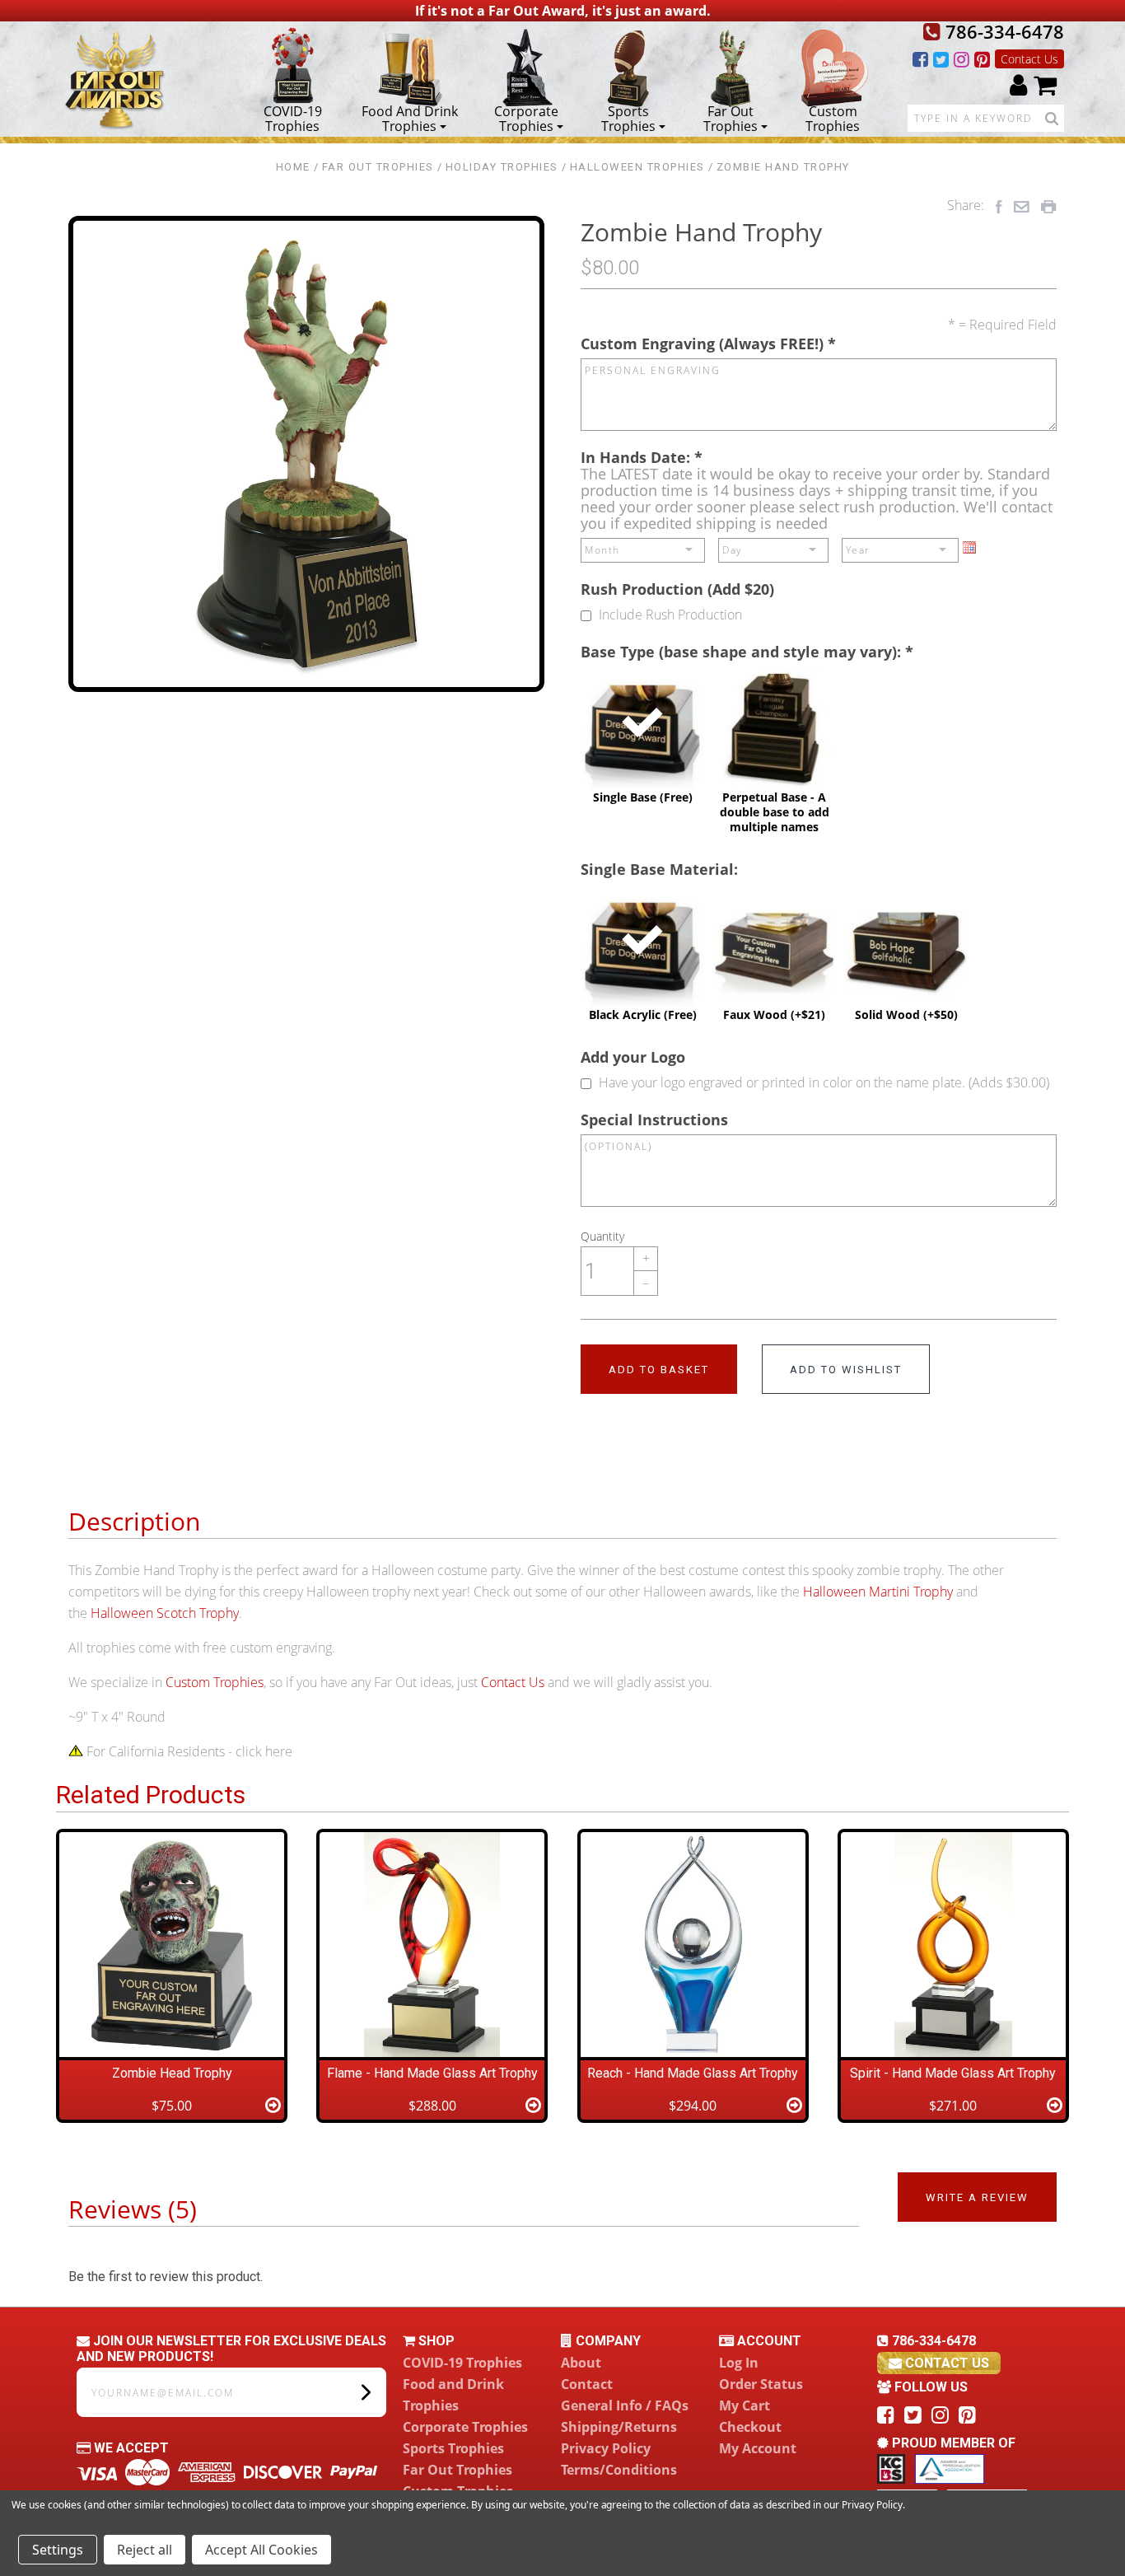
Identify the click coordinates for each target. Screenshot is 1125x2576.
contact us (945, 2363)
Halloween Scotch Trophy (165, 1613)
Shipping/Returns (619, 2427)
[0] (1045, 84)
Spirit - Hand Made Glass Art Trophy (953, 2073)
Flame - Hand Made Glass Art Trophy (432, 2073)
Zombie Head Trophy (172, 2073)
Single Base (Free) (643, 736)
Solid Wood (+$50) (906, 953)
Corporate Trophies (526, 118)
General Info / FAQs (625, 2405)
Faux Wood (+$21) (774, 953)
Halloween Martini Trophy (878, 1592)
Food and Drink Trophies (410, 118)
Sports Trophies (628, 118)
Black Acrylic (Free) (643, 953)
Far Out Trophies (731, 118)
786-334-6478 (1002, 31)
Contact (587, 2384)
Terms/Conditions (619, 2470)
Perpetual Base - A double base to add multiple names (775, 750)
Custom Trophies (833, 118)
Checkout (750, 2427)
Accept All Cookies (261, 2550)
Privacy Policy (606, 2448)
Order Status (761, 2384)
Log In (739, 2363)
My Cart (745, 2405)
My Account (758, 2448)
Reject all (145, 2550)
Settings (58, 2550)
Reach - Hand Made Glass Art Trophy (693, 2073)
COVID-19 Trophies (293, 118)
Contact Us (1029, 59)
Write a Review (977, 2197)
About (581, 2363)
